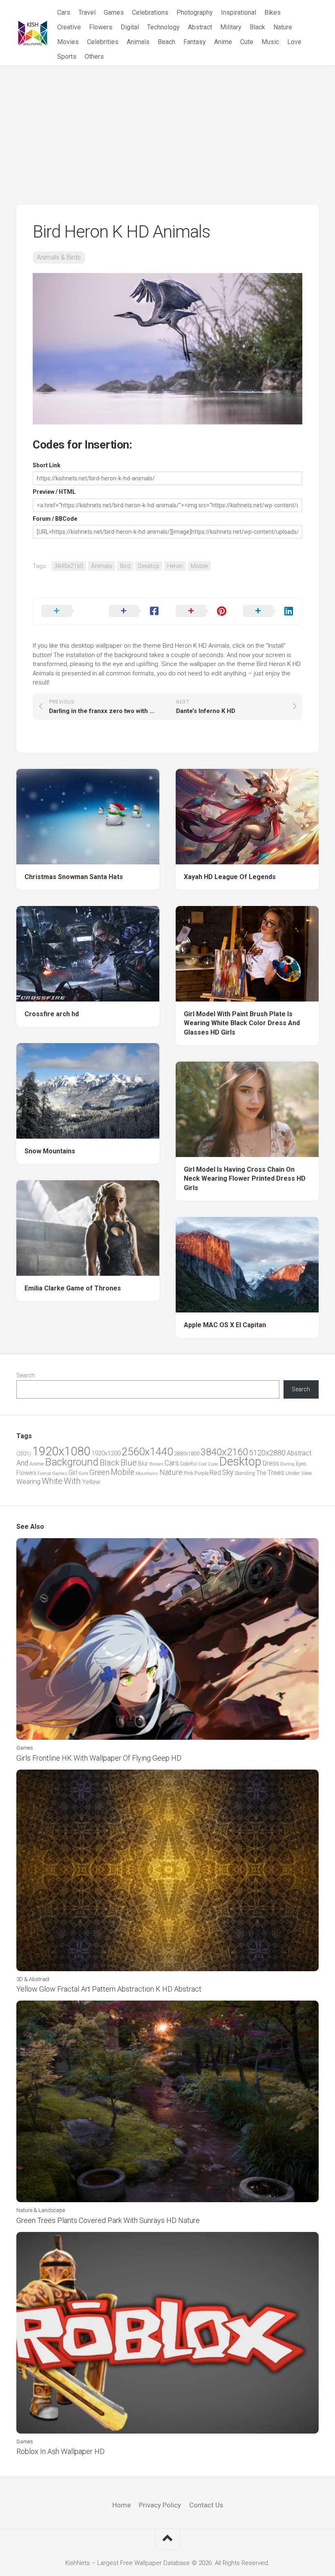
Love (294, 42)
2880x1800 (187, 1453)
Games (114, 12)
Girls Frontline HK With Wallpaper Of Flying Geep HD (99, 1758)
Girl (73, 1473)
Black (257, 27)
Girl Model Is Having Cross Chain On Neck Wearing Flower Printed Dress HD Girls (245, 1179)
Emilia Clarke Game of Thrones (73, 1288)
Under (293, 1473)
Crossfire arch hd (52, 1014)
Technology (163, 27)
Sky (228, 1472)
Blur (143, 1463)
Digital (130, 27)
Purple (201, 1473)
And (22, 1463)
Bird (125, 566)
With (72, 1481)
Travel (87, 12)
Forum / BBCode (55, 519)
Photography (195, 12)
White (52, 1481)
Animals (138, 42)
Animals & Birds (59, 257)
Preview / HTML (54, 492)
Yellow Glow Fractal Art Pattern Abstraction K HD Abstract (109, 1989)
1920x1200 (106, 1453)
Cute (247, 42)
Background (72, 1462)
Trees (276, 1472)
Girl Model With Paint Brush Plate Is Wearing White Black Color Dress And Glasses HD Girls (242, 1023)
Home (122, 2505)
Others (94, 57)
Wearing (28, 1482)
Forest (44, 1473)
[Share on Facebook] (134, 611)
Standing (245, 1473)
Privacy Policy (160, 2505)
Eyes (301, 1464)
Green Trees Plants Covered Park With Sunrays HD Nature (108, 2220)
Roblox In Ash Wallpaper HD (60, 2451)
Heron (175, 566)
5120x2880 (267, 1453)
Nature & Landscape (41, 2210)
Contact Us (206, 2505)
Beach (166, 42)
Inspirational (239, 12)
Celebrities (103, 42)
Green (99, 1472)
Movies (68, 42)
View (307, 1473)
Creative (69, 27)
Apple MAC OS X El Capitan (225, 1325)
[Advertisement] (167, 127)
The (261, 1473)
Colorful (189, 1464)
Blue (129, 1463)
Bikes (272, 12)
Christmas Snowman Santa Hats (74, 877)
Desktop (149, 566)
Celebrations (150, 12)
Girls (83, 1473)
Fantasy (195, 42)
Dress (271, 1463)
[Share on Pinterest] (201, 611)
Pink (189, 1473)
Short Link (47, 465)
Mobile (199, 566)
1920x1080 (61, 1451)
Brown (156, 1464)
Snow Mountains (50, 1151)
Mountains (147, 1473)
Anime (223, 42)
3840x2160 (69, 566)
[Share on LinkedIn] (269, 611)
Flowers (101, 27)
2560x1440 (147, 1452)
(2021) (24, 1453)
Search (26, 1375)
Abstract (200, 27)
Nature (283, 27)
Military (231, 27)
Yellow (91, 1482)
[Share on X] (67, 611)
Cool (202, 1464)
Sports (67, 57)
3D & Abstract (33, 1979)
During (287, 1464)
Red (215, 1473)
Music (270, 42)
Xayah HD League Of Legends (230, 877)
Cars (64, 12)
